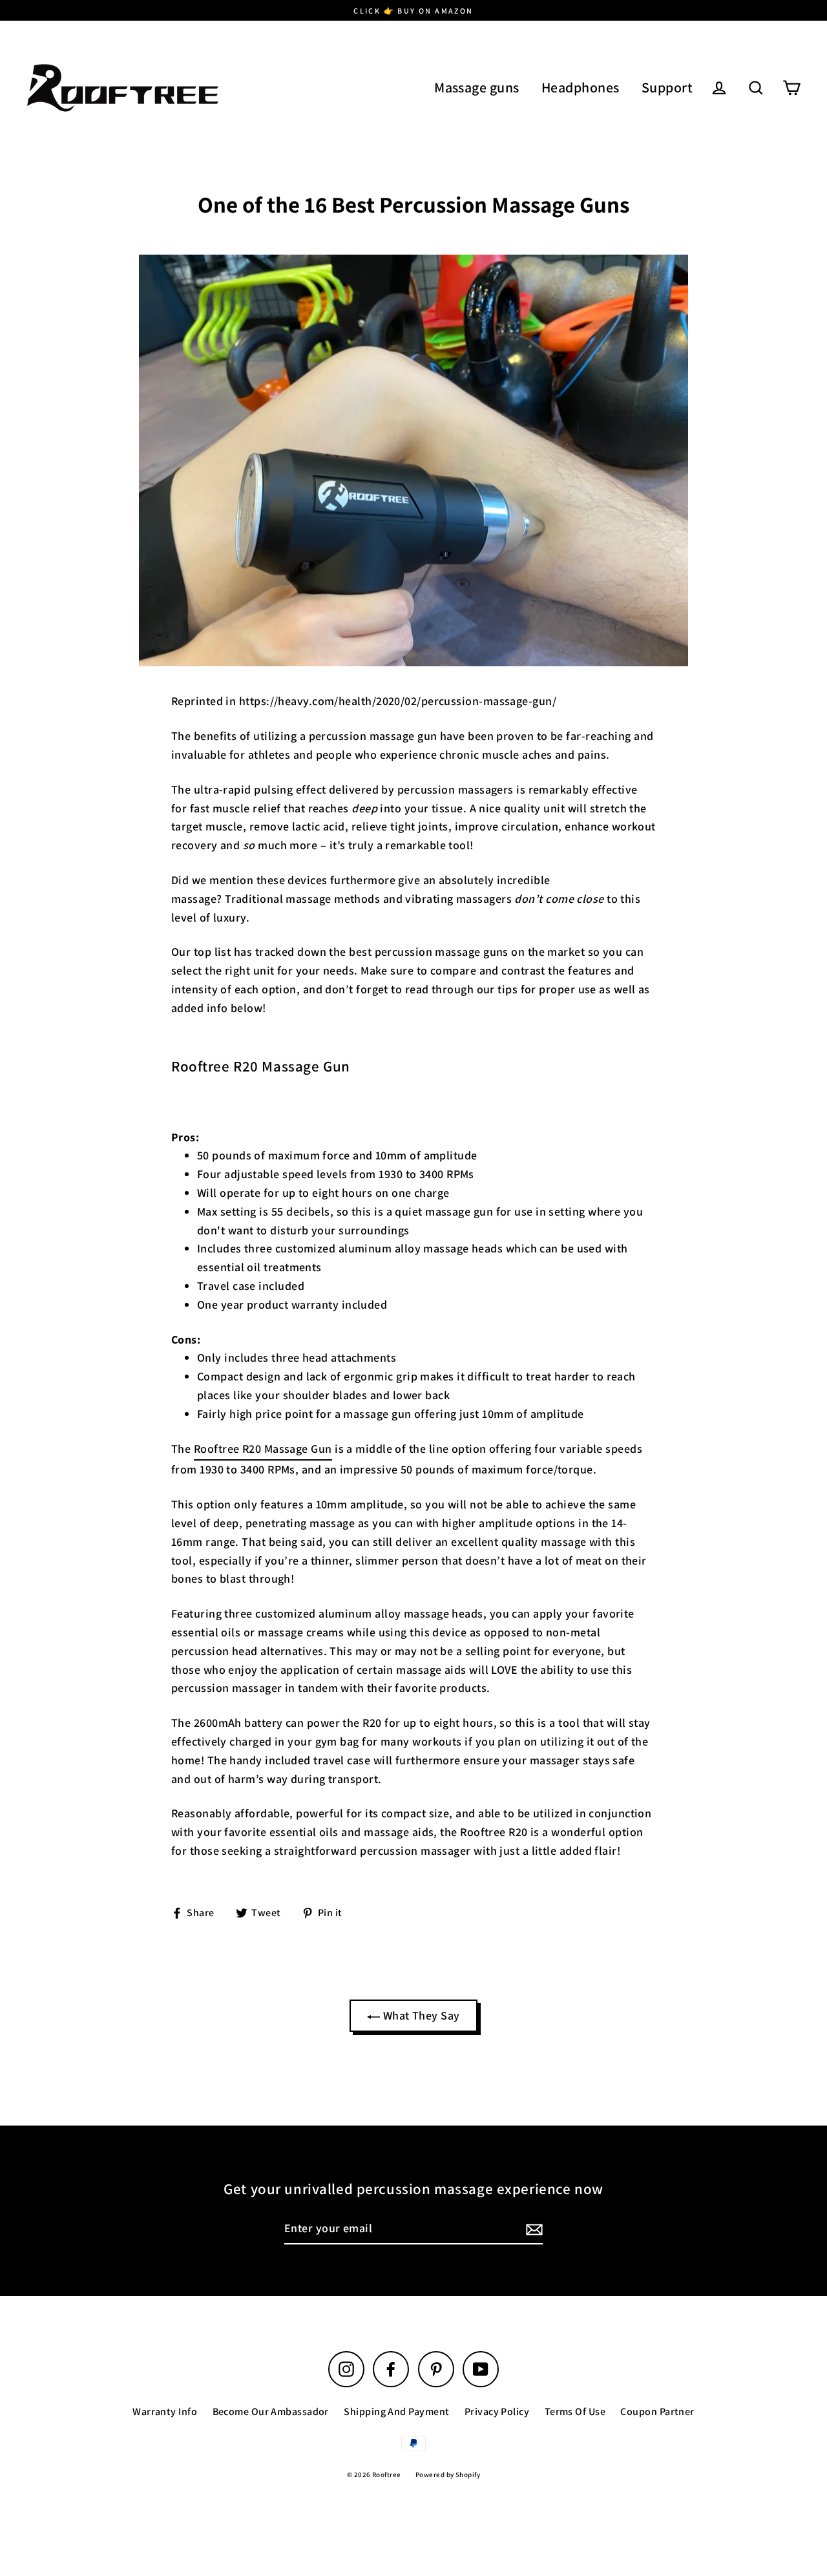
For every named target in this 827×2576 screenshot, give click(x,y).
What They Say (420, 2015)
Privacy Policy (497, 2412)
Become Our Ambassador (271, 2412)
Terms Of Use (575, 2412)
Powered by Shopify (448, 2475)
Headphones (581, 87)
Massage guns (476, 87)
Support (667, 87)
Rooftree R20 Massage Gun (263, 1449)
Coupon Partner (657, 2412)
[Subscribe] (532, 2229)
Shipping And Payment (396, 2412)
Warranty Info (165, 2412)
